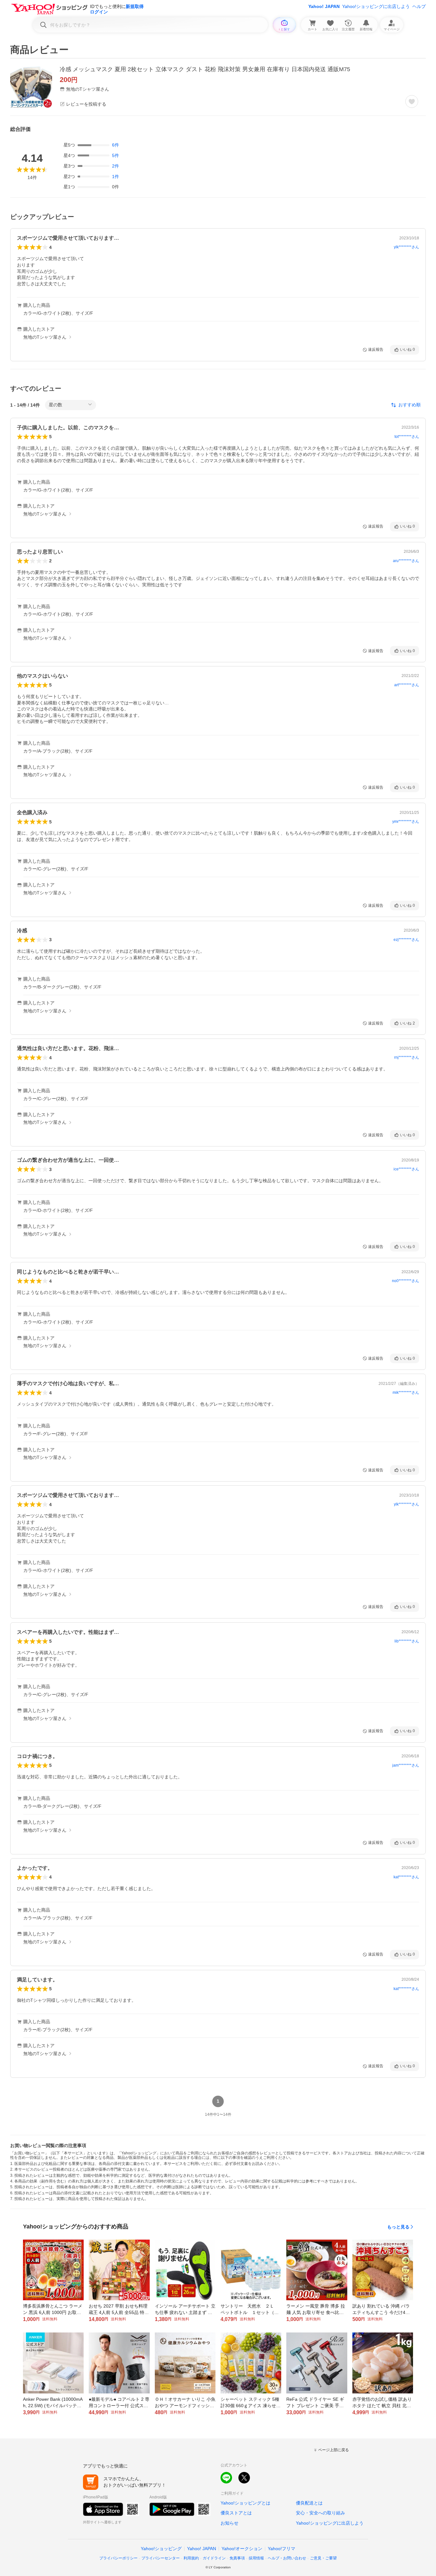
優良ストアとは (236, 2513)
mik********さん (406, 1393)
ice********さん (406, 1169)
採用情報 (256, 2558)
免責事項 (237, 2558)
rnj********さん (407, 1057)
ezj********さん (406, 940)
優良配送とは (309, 2503)
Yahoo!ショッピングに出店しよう (376, 6)
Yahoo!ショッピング (161, 2549)
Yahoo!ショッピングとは (245, 2503)
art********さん (407, 685)
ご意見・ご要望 (323, 2558)
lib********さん (407, 1641)
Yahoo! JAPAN (324, 6)
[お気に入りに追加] (412, 101)
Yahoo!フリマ (282, 2549)
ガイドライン (214, 2558)
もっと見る (398, 2227)
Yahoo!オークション (242, 2549)
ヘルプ (419, 6)
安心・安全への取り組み (320, 2513)
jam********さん (406, 1765)
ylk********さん (406, 247)
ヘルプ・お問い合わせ (287, 2558)
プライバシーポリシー (118, 2558)
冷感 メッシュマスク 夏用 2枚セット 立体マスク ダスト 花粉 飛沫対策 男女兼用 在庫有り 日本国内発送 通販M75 (205, 69)
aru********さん (406, 561)
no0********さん (406, 1281)
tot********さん (407, 437)
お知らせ (229, 2523)
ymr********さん (406, 822)
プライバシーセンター (161, 2558)
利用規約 (191, 2558)
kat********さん (406, 1877)
